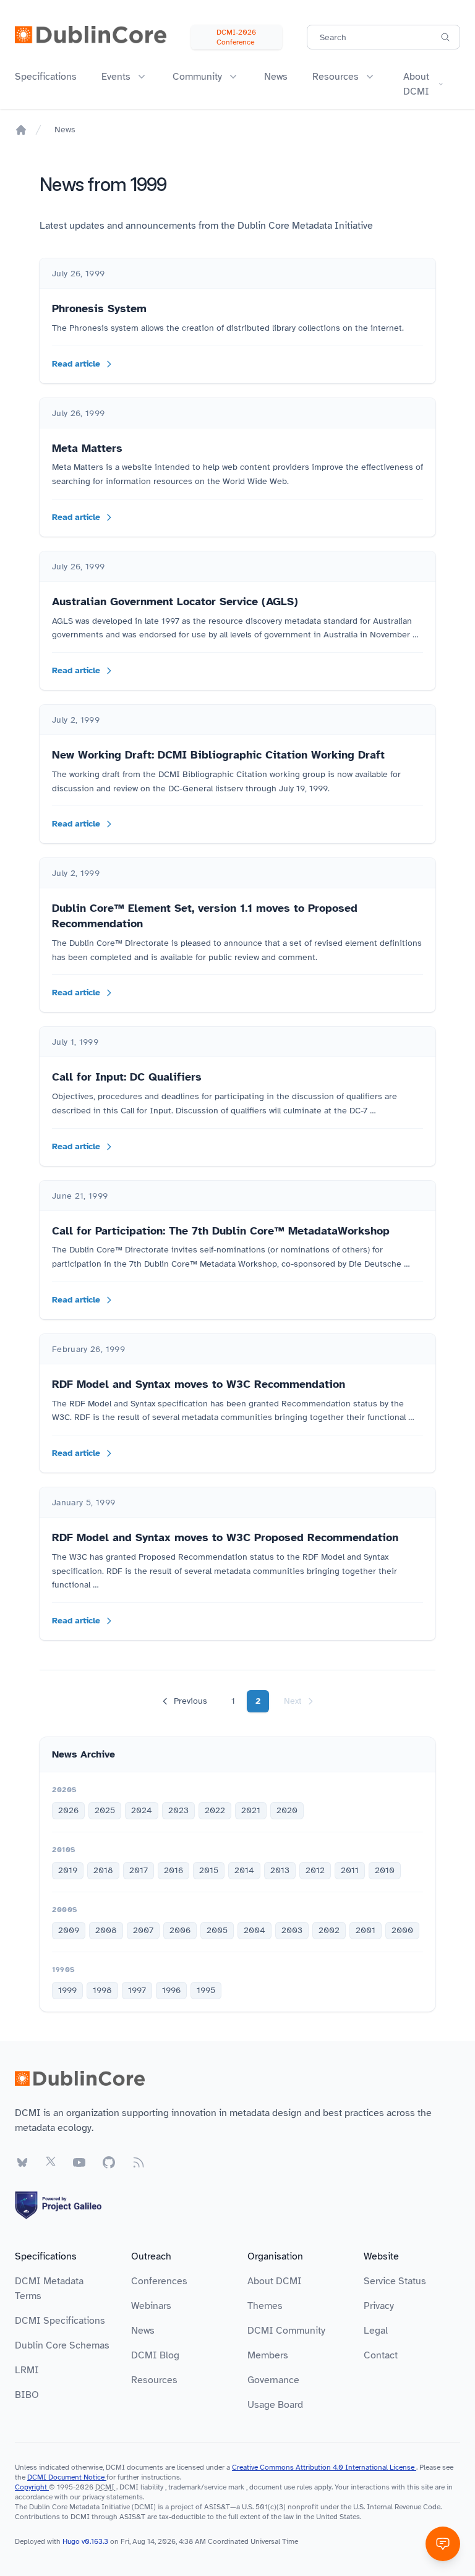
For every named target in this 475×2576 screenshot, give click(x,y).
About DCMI (275, 2281)
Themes (265, 2306)
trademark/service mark (206, 2487)
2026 (68, 1810)
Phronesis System (99, 308)
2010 (385, 1870)
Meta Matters (87, 448)
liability (152, 2487)
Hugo (71, 2541)
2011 (350, 1870)
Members (268, 2355)
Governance (273, 2380)
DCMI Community (286, 2331)
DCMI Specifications (60, 2321)
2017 (139, 1870)
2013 (280, 1870)
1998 (102, 1990)
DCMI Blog (155, 2355)
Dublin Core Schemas (62, 2345)
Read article (76, 364)
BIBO (27, 2395)
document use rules (281, 2487)
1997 (137, 1990)
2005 (217, 1930)
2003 (292, 1930)
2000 (402, 1930)
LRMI (27, 2370)
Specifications (46, 77)
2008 (106, 1930)
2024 (142, 1810)
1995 (206, 1990)
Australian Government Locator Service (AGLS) (175, 601)
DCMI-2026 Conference (236, 37)
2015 (209, 1870)
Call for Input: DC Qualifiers (127, 1077)
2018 (103, 1870)
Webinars (151, 2306)
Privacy (379, 2306)
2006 (180, 1930)
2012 (315, 1870)
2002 (329, 1930)
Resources (154, 2380)
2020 (287, 1810)
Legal (376, 2331)
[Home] (21, 130)
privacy (93, 2497)
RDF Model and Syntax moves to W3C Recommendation (199, 1384)
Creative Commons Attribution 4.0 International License (324, 2467)
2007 (143, 1930)
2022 (215, 1810)
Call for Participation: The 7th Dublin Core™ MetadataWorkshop (221, 1231)
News (276, 77)
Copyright (32, 2487)
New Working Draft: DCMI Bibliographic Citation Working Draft (218, 755)
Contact (381, 2355)
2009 (69, 1930)
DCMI (105, 2487)
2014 (244, 1870)
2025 (105, 1810)
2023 (178, 1810)
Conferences (159, 2281)
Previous (190, 1701)
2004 (255, 1930)
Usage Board (275, 2405)
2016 (173, 1870)
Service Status (395, 2281)
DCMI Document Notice (67, 2477)
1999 (67, 1990)
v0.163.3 (96, 2541)
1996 (171, 1990)
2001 (366, 1930)
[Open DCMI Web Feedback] (443, 2544)
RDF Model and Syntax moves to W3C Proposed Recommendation (225, 1537)
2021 (251, 1810)
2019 (68, 1870)
